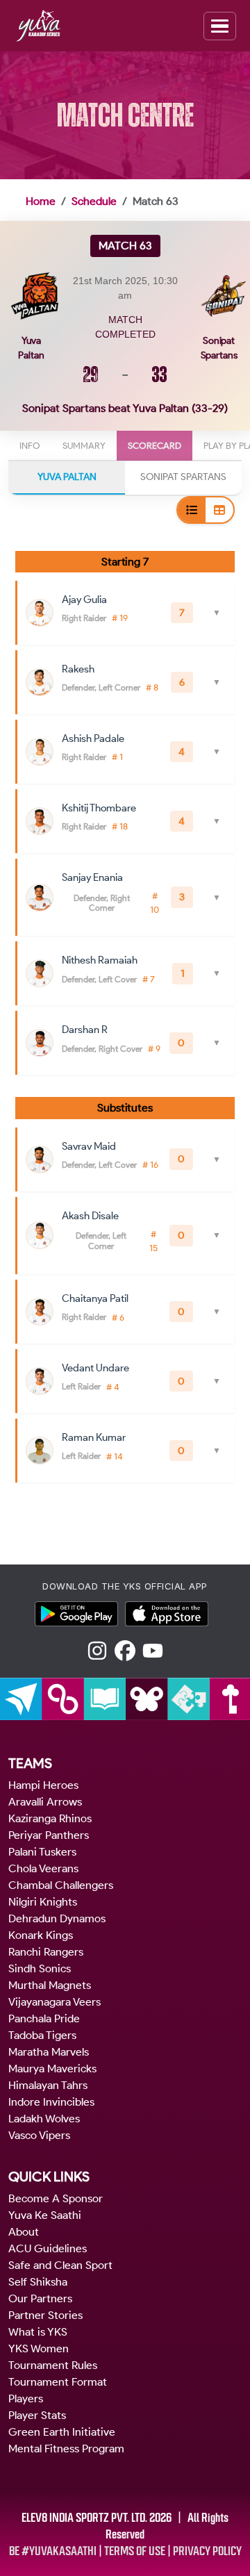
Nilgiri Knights (43, 1902)
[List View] (192, 510)
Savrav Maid (89, 1146)
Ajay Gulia (84, 600)
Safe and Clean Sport (60, 2265)
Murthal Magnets (50, 1985)
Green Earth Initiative (62, 2432)
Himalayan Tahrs (48, 2085)
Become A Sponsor (56, 2198)
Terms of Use (135, 2551)
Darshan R (85, 1030)
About (24, 2232)
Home (41, 201)
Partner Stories (45, 2315)
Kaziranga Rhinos (50, 1818)
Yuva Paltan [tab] (67, 477)
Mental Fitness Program (66, 2449)
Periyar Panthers (49, 1835)
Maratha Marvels (49, 2052)
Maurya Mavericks (52, 2069)
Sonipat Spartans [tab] (183, 477)
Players (26, 2399)
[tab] (30, 446)
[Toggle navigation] (220, 26)
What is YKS (38, 2332)
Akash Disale (90, 1216)
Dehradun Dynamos (57, 1918)
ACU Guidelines (48, 2248)
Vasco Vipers (39, 2135)
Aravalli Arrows (45, 1802)
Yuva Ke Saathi (45, 2215)
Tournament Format (58, 2382)
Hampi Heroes (43, 1785)
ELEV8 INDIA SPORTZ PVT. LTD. (84, 2518)
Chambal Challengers (61, 1885)
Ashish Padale (93, 738)
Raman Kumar (94, 1437)
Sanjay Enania (92, 877)
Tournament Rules (53, 2365)
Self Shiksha (38, 2282)
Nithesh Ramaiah (100, 960)
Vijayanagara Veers (55, 2002)
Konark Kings (41, 1935)
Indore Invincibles (51, 2102)
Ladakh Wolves (44, 2119)
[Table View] (219, 510)
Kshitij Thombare (99, 808)
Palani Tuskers (42, 1852)
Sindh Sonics (40, 1968)
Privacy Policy (207, 2551)
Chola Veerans (43, 1868)
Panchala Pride (44, 2018)
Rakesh (78, 669)
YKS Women (39, 2348)
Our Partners (40, 2298)
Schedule (94, 201)
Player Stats (37, 2415)
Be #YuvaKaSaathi (53, 2551)
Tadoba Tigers (42, 2035)
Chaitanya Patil (95, 1298)
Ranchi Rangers (46, 1952)
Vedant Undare (95, 1368)
